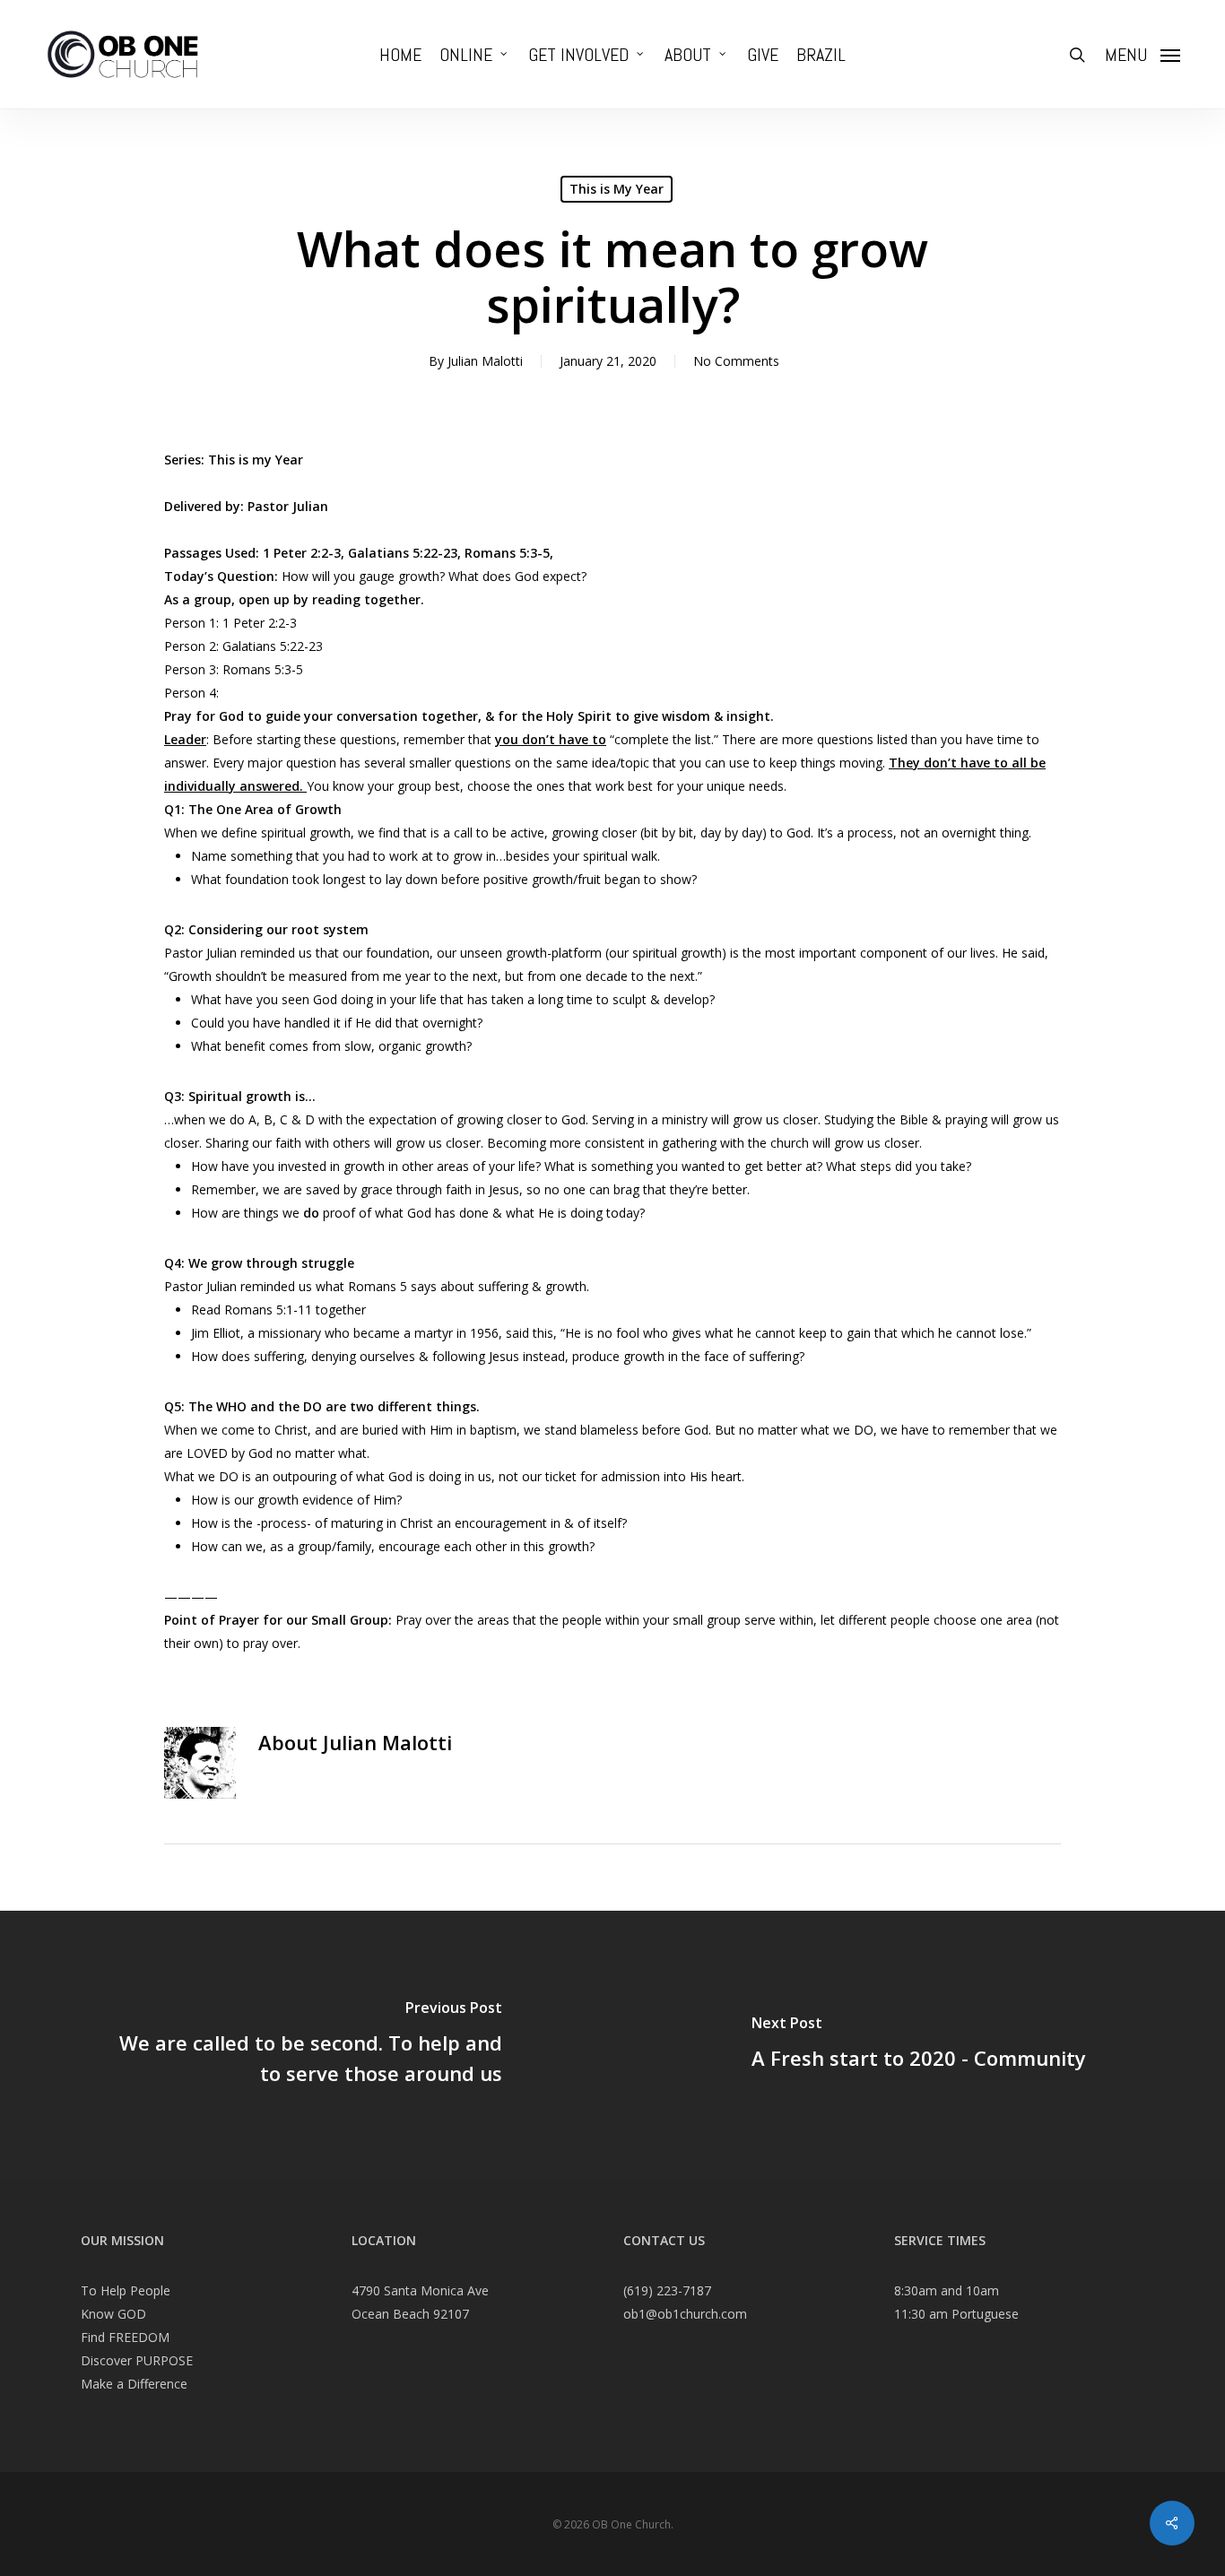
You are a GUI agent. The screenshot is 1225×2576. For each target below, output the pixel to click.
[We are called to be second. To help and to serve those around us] (306, 2045)
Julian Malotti (485, 361)
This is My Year (617, 189)
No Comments (736, 361)
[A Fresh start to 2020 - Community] (919, 2045)
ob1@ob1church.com (685, 2314)
